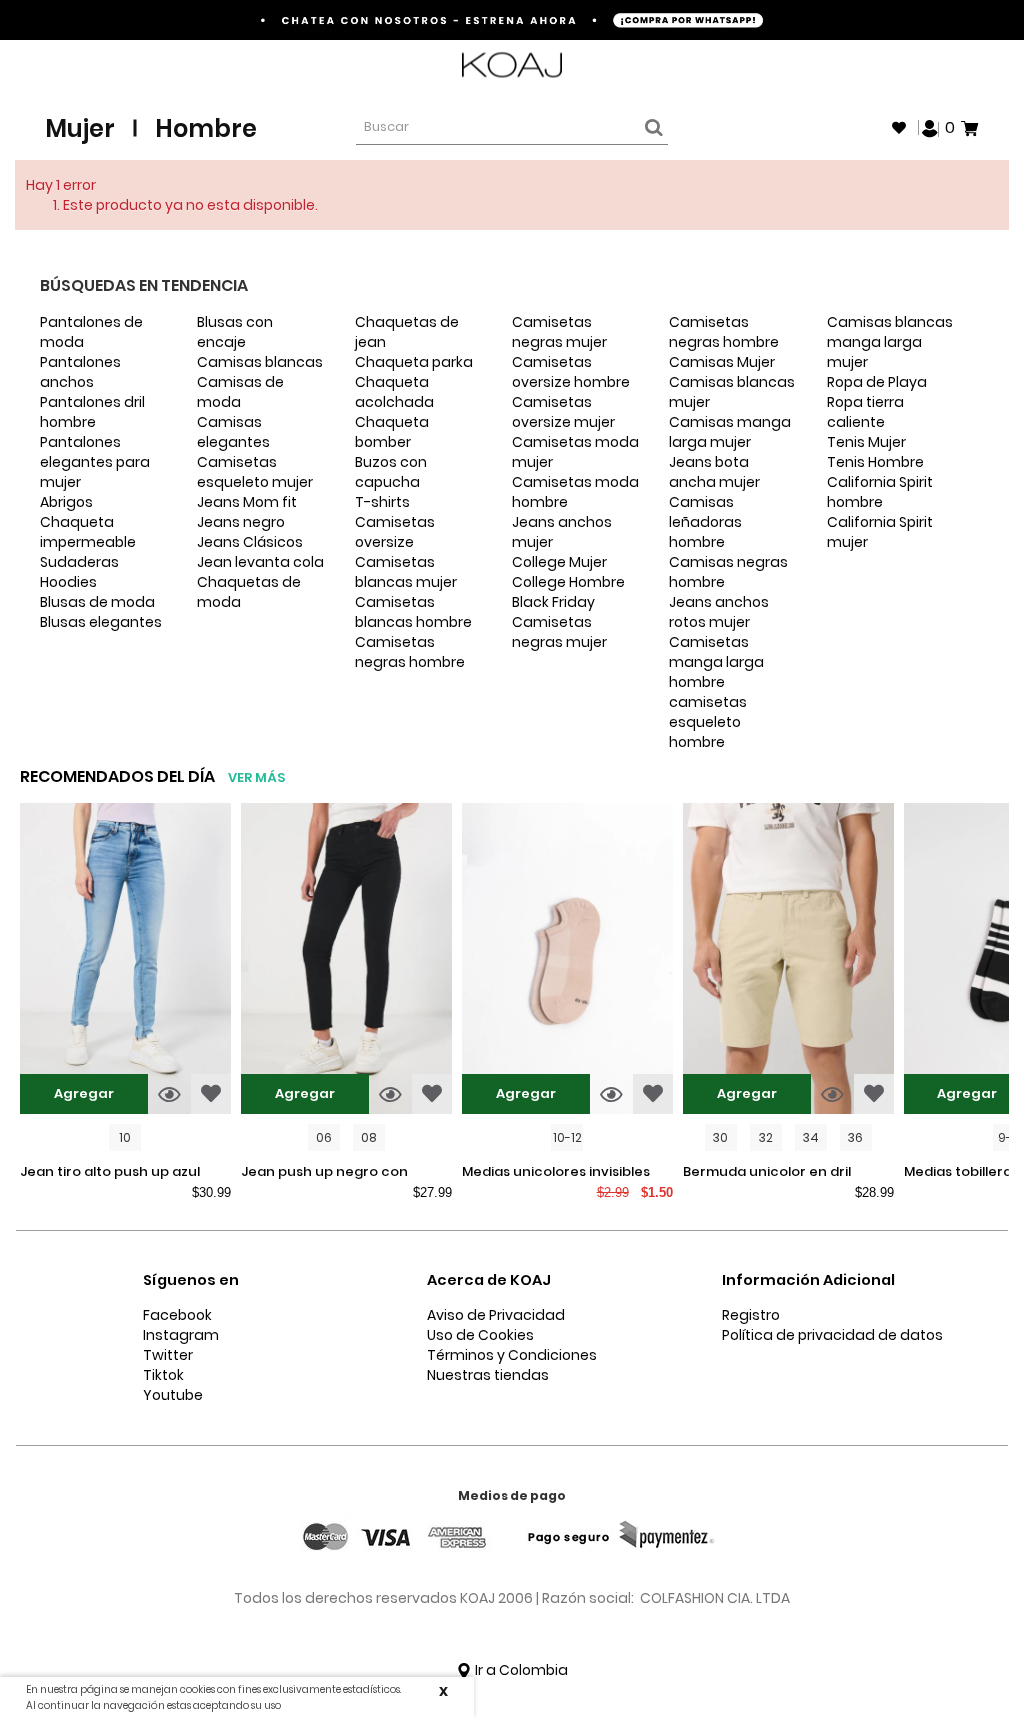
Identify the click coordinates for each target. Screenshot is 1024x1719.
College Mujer (559, 562)
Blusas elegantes (101, 622)
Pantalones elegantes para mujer (95, 462)
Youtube (173, 1395)
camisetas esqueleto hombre (708, 722)
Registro (751, 1315)
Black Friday (553, 602)
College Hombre (568, 582)
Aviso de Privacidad (496, 1315)
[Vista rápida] (169, 1094)
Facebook (177, 1315)
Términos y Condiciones (512, 1355)
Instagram (181, 1335)
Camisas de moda (240, 392)
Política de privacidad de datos (832, 1335)
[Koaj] (512, 65)
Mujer (80, 128)
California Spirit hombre (880, 492)
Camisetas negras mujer (559, 332)
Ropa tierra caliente (865, 412)
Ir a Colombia (520, 1670)
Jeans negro (241, 522)
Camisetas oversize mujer (563, 412)
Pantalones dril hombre (92, 412)
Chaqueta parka (414, 362)
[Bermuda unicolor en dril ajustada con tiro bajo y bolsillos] (788, 961)
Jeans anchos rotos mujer (719, 612)
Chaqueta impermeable (88, 532)
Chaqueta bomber (392, 432)
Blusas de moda (97, 602)
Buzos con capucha (391, 472)
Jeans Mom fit (247, 502)
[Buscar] (651, 128)
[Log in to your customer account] (930, 127)
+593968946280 (926, 65)
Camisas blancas (260, 362)
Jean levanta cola (260, 562)
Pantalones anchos (80, 372)
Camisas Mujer (722, 362)
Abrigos (66, 502)
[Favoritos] (899, 128)
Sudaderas (79, 562)
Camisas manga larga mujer (730, 432)
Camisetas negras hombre (410, 652)
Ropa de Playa (877, 382)
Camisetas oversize (395, 532)
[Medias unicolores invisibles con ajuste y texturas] (567, 961)
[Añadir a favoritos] (211, 1094)
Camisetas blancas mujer (406, 572)
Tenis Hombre (875, 462)
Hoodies (68, 582)
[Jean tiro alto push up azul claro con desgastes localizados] (125, 961)
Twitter (168, 1355)
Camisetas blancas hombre (413, 612)
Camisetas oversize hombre (571, 372)
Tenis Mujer (866, 442)
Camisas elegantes (233, 432)
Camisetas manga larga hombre (716, 662)
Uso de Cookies (480, 1335)
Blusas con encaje (235, 332)
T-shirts (382, 502)
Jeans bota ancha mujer (714, 472)
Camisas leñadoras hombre (705, 522)
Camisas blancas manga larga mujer (890, 342)
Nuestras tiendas (488, 1375)
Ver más (256, 777)
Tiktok (163, 1375)
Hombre (206, 128)
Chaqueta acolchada (394, 392)
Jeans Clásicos (250, 542)
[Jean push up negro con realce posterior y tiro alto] (346, 961)
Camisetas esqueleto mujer (255, 472)
